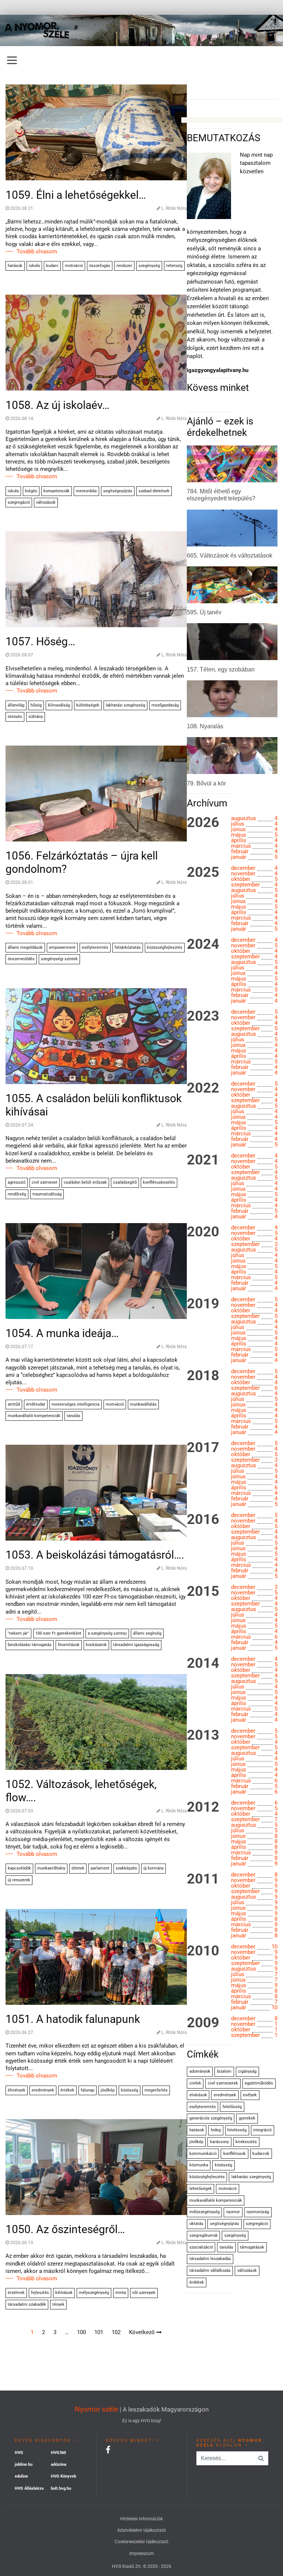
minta (121, 2293)
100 (81, 2332)
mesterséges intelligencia (76, 1404)
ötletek (78, 1868)
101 (99, 2332)
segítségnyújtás (118, 491)
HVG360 (58, 2453)
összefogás (100, 266)
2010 (203, 1951)
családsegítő (125, 1182)
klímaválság (59, 705)
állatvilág (16, 705)
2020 (203, 1232)
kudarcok (261, 2154)
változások (46, 502)
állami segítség (147, 1633)
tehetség (174, 266)
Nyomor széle (96, 2409)
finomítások (69, 1645)
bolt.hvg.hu (61, 2488)
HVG (19, 2453)
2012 (203, 1807)
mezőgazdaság (165, 705)
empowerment (62, 947)
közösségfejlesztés (165, 947)
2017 (203, 1448)
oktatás (196, 2224)
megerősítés (156, 2090)
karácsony (219, 2142)
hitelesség (237, 2130)
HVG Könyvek (64, 2476)
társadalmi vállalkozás (210, 2271)
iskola (34, 266)
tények (58, 2304)
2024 (203, 944)
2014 (203, 1663)
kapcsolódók (19, 1868)
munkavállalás (143, 1404)
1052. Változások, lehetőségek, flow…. (81, 1791)
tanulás (74, 1416)
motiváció (74, 266)
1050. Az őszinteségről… (65, 2229)
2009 (203, 2023)
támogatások (252, 2247)
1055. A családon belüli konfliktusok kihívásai (94, 1105)
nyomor (233, 2212)
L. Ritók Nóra (174, 208)
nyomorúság (258, 2212)
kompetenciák (57, 491)
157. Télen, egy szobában (221, 669)
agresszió (17, 1182)
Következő (143, 2332)
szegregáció (19, 502)
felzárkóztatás (128, 947)
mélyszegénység (94, 2293)
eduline (21, 2476)
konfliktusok (235, 2154)
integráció (262, 2130)
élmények (17, 2090)
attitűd (14, 1404)
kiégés (31, 491)
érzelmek (16, 2293)
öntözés (15, 717)
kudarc (52, 266)
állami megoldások (25, 947)
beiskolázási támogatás (30, 1645)
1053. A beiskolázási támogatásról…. (95, 1555)
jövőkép (108, 2090)
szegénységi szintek (59, 959)
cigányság (247, 2071)
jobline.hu (24, 2464)
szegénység (149, 266)
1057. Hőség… (40, 641)
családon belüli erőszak (85, 1182)
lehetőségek (201, 2189)
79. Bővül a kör (206, 783)
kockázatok (96, 1645)
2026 (203, 823)
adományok (200, 2071)
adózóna (59, 2464)
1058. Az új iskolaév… (57, 405)
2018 (203, 1376)
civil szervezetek (223, 2083)
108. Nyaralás (205, 726)
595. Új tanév (204, 612)
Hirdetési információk (141, 2519)
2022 (203, 1088)
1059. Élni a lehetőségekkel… (76, 195)
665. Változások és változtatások (230, 556)
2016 (203, 1520)
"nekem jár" (18, 1633)
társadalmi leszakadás (210, 2259)
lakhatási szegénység (125, 705)
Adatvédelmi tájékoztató (141, 2530)
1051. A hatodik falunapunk (73, 2019)
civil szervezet (45, 1182)
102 (116, 2332)
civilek (195, 2083)
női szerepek (144, 2293)
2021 (203, 1160)
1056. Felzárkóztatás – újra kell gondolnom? (82, 862)
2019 (203, 1304)
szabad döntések (154, 491)
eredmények (43, 2090)
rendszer (124, 266)
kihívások (64, 2293)
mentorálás (86, 491)
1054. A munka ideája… (62, 1333)
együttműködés (259, 2083)
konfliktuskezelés (159, 1182)
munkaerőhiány (51, 1868)
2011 (203, 1879)
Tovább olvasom (37, 251)
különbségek (88, 705)
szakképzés (126, 1868)
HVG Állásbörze (29, 2488)
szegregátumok (204, 2235)
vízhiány (36, 717)
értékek (67, 2090)
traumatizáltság (47, 1194)
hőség (36, 705)
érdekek (197, 2282)
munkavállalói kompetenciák (34, 1416)
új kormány (153, 1868)
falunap (88, 2090)
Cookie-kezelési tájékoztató (141, 2542)
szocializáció (201, 2247)
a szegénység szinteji (107, 1633)
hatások (15, 266)
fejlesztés (40, 2293)
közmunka (199, 2165)
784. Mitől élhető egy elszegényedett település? (221, 495)
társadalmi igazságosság (136, 1645)
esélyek (250, 2095)
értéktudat (36, 1404)
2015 (203, 1591)
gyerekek (247, 2118)
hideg (216, 2130)
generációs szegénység (211, 2118)
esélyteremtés (95, 947)
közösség (130, 2090)
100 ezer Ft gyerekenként (58, 1633)
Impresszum (142, 2554)
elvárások (198, 2095)
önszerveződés (21, 959)
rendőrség (17, 1194)
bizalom (224, 2071)
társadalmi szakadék (27, 2304)
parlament (100, 1868)
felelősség (232, 2107)
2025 (203, 872)
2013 (203, 1735)
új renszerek (19, 1880)
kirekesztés (246, 2142)
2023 (203, 1016)
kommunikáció (203, 2154)
